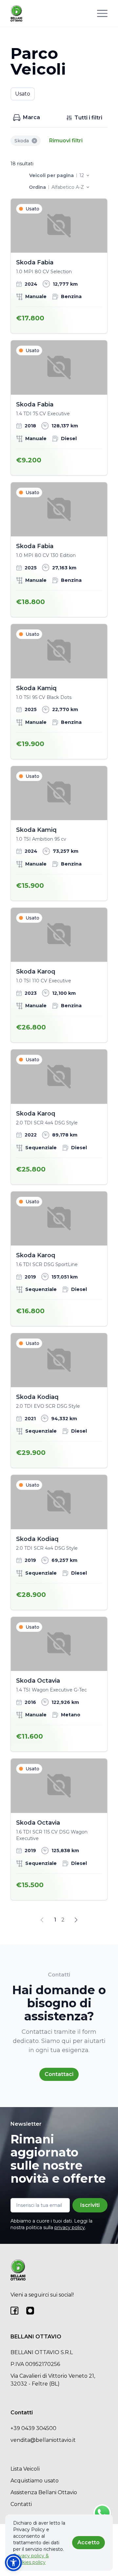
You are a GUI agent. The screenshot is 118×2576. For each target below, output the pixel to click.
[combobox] (84, 175)
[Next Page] (76, 1920)
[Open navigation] (102, 13)
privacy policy (70, 2227)
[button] (13, 2563)
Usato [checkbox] (23, 94)
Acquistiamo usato (35, 2481)
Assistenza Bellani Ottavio (44, 2492)
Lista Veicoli (25, 2469)
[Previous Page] (42, 1920)
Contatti (21, 2504)
